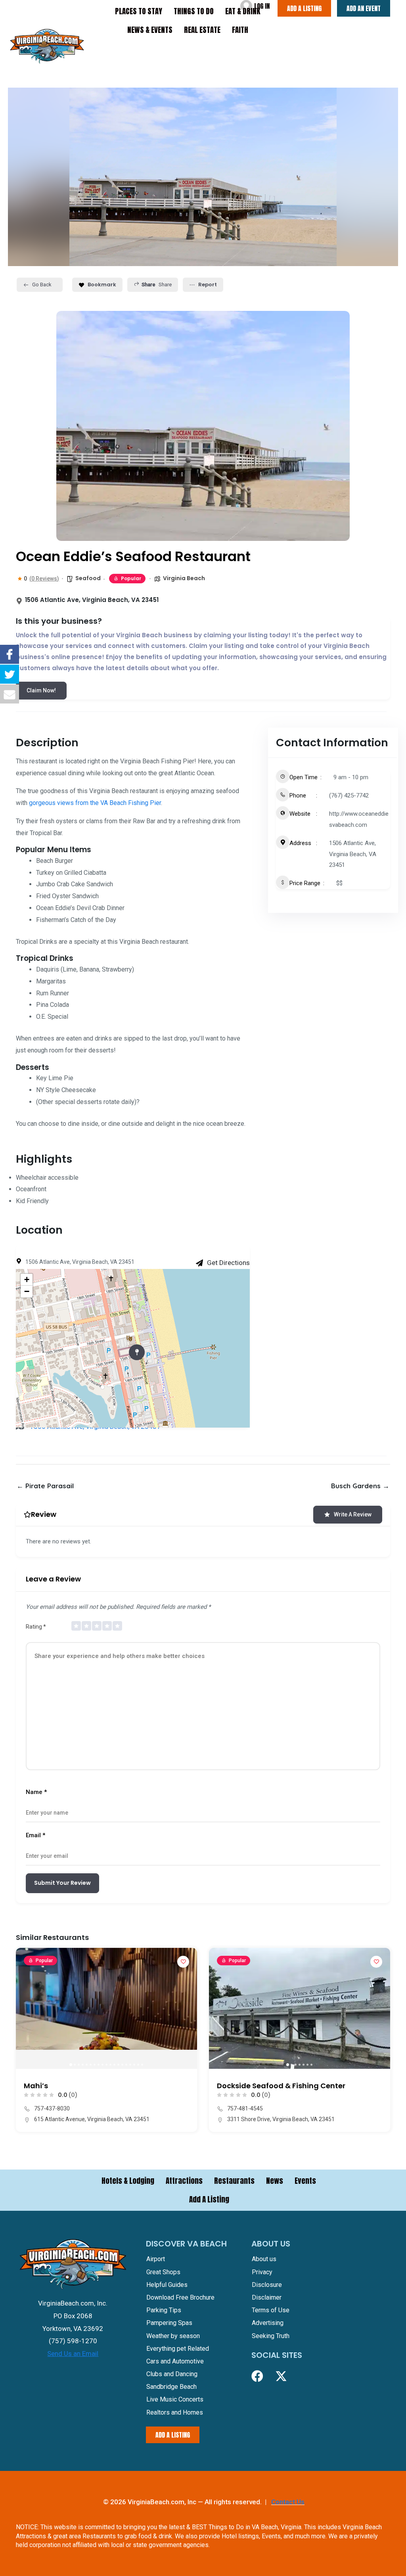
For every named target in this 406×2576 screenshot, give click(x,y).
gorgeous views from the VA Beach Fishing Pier (95, 803)
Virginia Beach (184, 578)
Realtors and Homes (175, 2412)
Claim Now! (41, 690)
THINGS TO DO (194, 11)
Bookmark (102, 285)
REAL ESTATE (202, 30)
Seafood (88, 578)
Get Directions (228, 1263)
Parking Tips (164, 2310)
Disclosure (267, 2285)
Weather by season (173, 2336)
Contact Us (288, 2502)
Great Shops (163, 2272)
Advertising (268, 2323)
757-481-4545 (52, 2108)
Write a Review (353, 1514)
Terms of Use (271, 2310)
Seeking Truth (271, 2336)
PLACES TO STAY (139, 11)
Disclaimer (267, 2297)
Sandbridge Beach (171, 2387)
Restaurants (234, 2181)
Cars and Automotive (175, 2361)
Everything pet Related (178, 2349)
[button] (26, 2008)
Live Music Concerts (175, 2399)
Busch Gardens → (360, 1486)
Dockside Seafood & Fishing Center (88, 2086)
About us (264, 2259)
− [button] (27, 1291)
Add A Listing (209, 2199)
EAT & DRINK (243, 11)
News (275, 2181)
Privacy (262, 2272)
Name (36, 1792)
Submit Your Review (62, 1883)
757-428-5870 (245, 2108)
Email (35, 1835)
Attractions (184, 2181)
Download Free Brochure (180, 2297)
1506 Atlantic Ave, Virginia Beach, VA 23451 (353, 854)
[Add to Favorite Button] (183, 1962)
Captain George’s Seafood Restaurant (288, 2086)
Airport (156, 2259)
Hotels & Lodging (128, 2181)
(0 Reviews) (44, 579)
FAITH (240, 30)
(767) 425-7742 (349, 795)
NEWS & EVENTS (150, 30)
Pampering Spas (169, 2323)
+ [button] (27, 1279)
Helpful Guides (167, 2285)
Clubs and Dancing (172, 2374)
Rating (36, 1627)
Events (305, 2181)
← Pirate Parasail (45, 1486)
